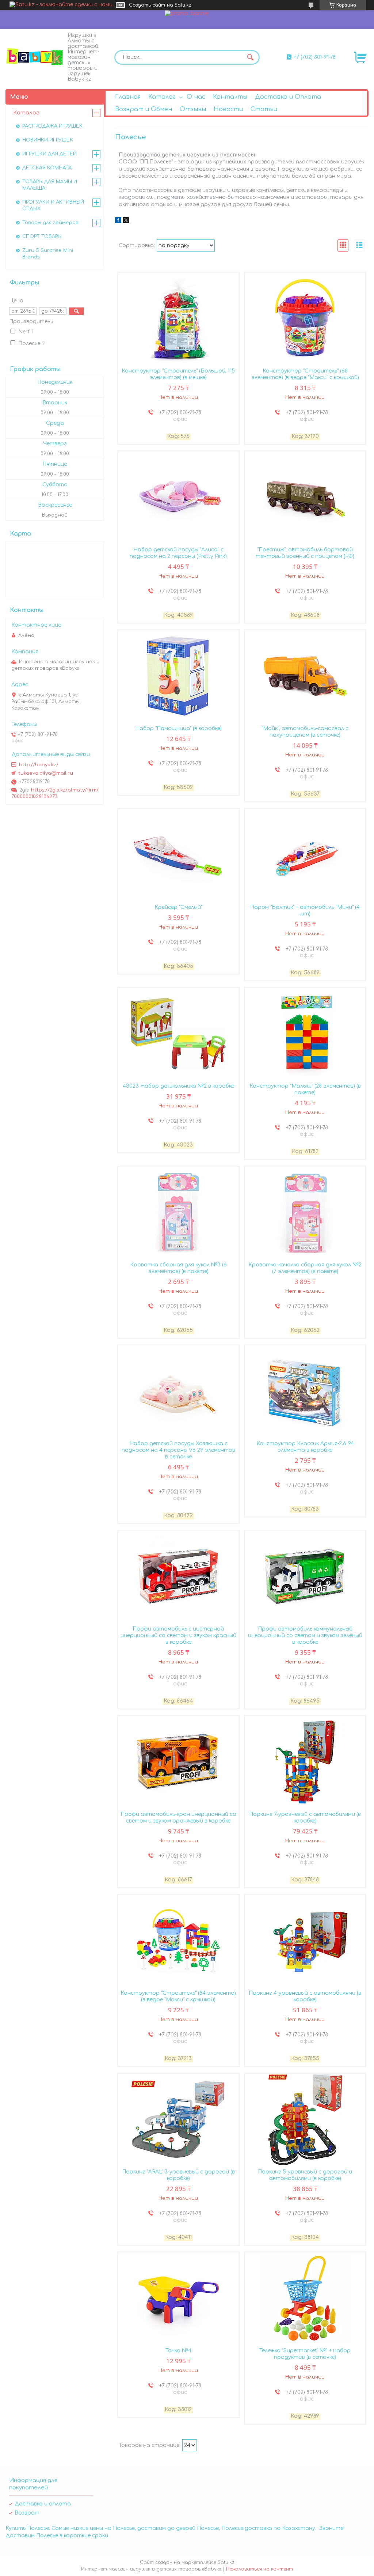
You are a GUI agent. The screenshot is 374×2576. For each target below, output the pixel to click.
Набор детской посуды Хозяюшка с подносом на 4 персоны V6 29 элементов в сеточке (178, 1450)
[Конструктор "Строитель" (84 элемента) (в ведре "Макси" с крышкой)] (179, 1941)
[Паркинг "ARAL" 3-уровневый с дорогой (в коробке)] (179, 2119)
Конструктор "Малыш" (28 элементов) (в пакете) (305, 1089)
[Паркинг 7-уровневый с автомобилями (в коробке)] (305, 1762)
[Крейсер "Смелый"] (179, 855)
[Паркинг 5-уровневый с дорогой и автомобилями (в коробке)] (305, 2119)
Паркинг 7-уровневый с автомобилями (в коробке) (305, 1818)
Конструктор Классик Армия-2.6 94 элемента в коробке (305, 1447)
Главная (128, 97)
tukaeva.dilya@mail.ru (46, 773)
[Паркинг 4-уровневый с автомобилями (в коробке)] (305, 1941)
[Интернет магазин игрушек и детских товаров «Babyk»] (35, 56)
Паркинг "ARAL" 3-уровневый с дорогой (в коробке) (178, 2175)
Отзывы (193, 109)
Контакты (230, 97)
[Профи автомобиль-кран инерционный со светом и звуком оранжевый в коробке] (179, 1762)
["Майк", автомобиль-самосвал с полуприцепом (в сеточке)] (305, 676)
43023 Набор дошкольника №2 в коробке (178, 1086)
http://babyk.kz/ (39, 765)
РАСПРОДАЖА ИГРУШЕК (52, 126)
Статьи (264, 109)
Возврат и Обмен (144, 109)
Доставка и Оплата (288, 97)
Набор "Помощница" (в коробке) (178, 728)
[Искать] (251, 57)
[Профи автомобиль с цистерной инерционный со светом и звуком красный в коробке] (179, 1576)
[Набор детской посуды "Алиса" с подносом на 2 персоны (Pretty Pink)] (179, 497)
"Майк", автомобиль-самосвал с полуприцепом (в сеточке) (305, 732)
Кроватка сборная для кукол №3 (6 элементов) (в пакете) (178, 1268)
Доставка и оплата (43, 2504)
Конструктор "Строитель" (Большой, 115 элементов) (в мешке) (178, 374)
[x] (126, 221)
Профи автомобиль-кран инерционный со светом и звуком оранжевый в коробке (178, 1818)
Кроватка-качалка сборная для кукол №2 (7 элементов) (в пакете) (305, 1268)
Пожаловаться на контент (259, 2569)
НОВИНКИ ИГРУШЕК (48, 140)
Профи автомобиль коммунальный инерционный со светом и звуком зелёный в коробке (305, 1636)
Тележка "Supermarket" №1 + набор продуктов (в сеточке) (305, 2354)
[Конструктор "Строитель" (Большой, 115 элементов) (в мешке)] (179, 318)
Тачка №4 (178, 2351)
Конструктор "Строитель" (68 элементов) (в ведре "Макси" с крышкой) (305, 374)
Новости (228, 109)
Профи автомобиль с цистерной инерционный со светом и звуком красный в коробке (178, 1636)
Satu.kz (226, 2562)
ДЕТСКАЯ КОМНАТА (47, 168)
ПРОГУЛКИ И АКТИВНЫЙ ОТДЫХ (53, 205)
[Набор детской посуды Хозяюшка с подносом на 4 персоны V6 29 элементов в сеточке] (179, 1391)
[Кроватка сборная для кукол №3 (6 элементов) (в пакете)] (179, 1212)
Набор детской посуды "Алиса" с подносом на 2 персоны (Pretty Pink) (178, 553)
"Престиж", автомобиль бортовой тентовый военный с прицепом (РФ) (305, 553)
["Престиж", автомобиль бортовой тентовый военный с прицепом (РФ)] (305, 497)
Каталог (162, 97)
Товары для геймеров (50, 223)
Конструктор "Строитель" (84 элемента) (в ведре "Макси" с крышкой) (178, 1996)
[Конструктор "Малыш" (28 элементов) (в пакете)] (305, 1034)
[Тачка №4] (179, 2298)
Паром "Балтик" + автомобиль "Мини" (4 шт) (305, 911)
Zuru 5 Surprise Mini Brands (48, 254)
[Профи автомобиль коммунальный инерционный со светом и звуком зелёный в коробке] (305, 1576)
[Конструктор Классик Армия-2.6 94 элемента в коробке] (305, 1391)
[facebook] (118, 221)
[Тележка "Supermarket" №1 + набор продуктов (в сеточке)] (305, 2298)
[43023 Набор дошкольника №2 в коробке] (179, 1034)
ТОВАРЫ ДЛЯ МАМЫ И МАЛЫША (50, 185)
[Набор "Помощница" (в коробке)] (179, 676)
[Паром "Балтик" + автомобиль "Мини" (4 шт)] (305, 855)
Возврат (27, 2513)
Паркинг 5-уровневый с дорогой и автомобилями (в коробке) (305, 2175)
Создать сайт (147, 5)
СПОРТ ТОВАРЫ (42, 237)
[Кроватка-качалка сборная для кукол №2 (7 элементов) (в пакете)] (305, 1212)
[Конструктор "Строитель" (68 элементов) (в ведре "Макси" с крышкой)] (305, 318)
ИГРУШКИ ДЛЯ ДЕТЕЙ (49, 154)
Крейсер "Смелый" (178, 907)
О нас (196, 97)
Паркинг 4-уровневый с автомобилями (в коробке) (305, 1996)
